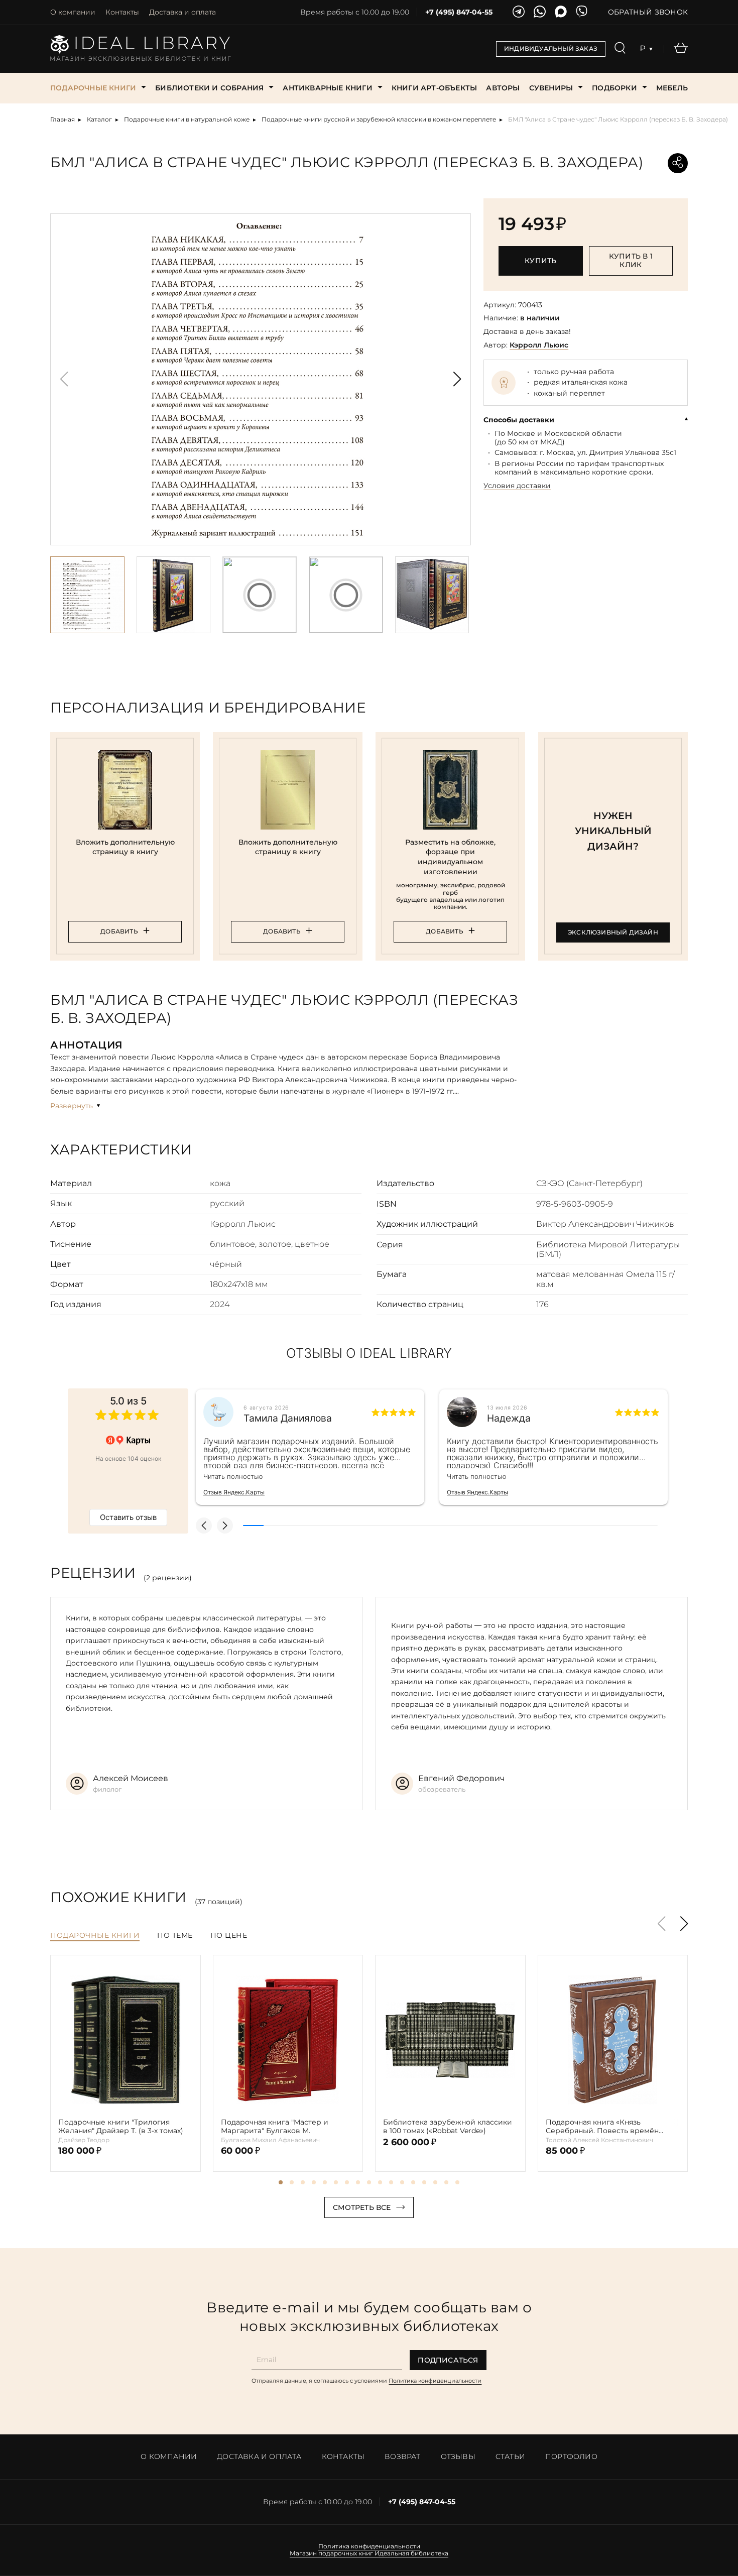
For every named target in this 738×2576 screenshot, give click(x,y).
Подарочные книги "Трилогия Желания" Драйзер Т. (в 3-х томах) (121, 2127)
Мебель (672, 88)
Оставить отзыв (128, 1517)
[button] (457, 379)
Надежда (509, 1418)
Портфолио (571, 2456)
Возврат (402, 2456)
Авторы (503, 88)
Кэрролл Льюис (539, 345)
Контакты (122, 12)
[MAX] (561, 12)
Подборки (614, 88)
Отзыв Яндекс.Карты (234, 1492)
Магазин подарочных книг (331, 2553)
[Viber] (582, 12)
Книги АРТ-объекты (434, 88)
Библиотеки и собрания (209, 88)
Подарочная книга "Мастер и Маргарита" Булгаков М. (275, 2127)
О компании (73, 12)
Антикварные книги (327, 88)
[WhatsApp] (540, 12)
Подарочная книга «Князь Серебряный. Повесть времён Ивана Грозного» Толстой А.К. (602, 2127)
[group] (261, 379)
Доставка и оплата (182, 12)
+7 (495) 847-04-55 (459, 12)
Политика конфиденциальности (435, 2381)
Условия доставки (517, 486)
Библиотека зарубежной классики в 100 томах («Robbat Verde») (448, 2127)
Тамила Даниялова (288, 1418)
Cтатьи (510, 2456)
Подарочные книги (93, 88)
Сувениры (551, 88)
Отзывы (458, 2456)
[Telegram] (519, 12)
